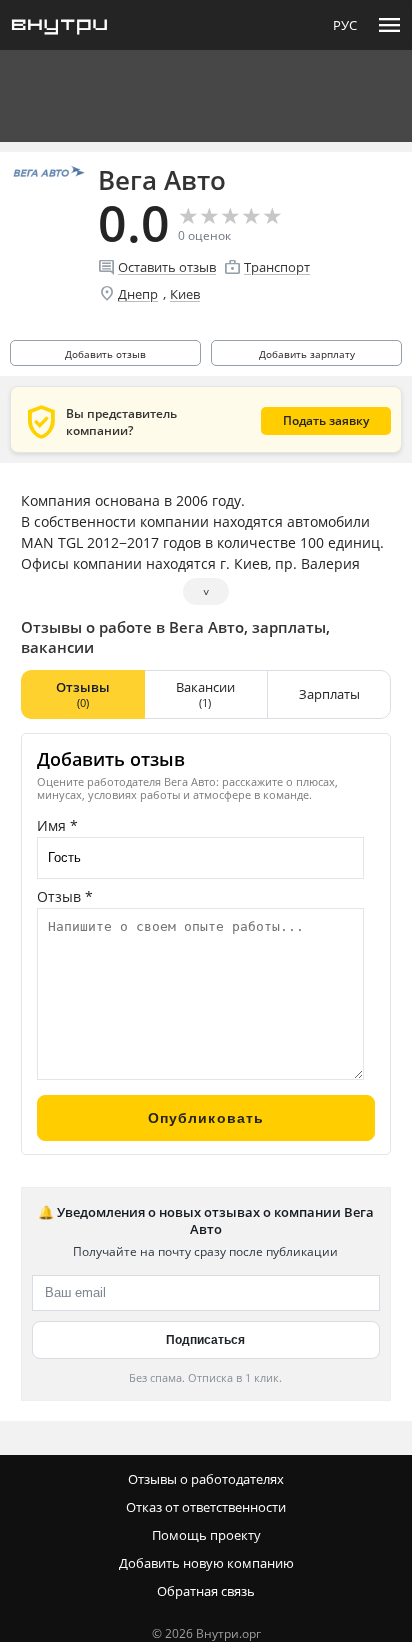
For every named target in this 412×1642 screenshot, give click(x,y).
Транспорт (277, 267)
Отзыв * (65, 896)
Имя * (57, 825)
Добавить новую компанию (206, 1563)
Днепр (138, 294)
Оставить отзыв (167, 267)
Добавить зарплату (307, 354)
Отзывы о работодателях (206, 1479)
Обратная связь (206, 1591)
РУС (345, 25)
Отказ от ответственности (206, 1507)
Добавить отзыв (105, 354)
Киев (185, 294)
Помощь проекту (206, 1535)
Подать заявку (326, 420)
